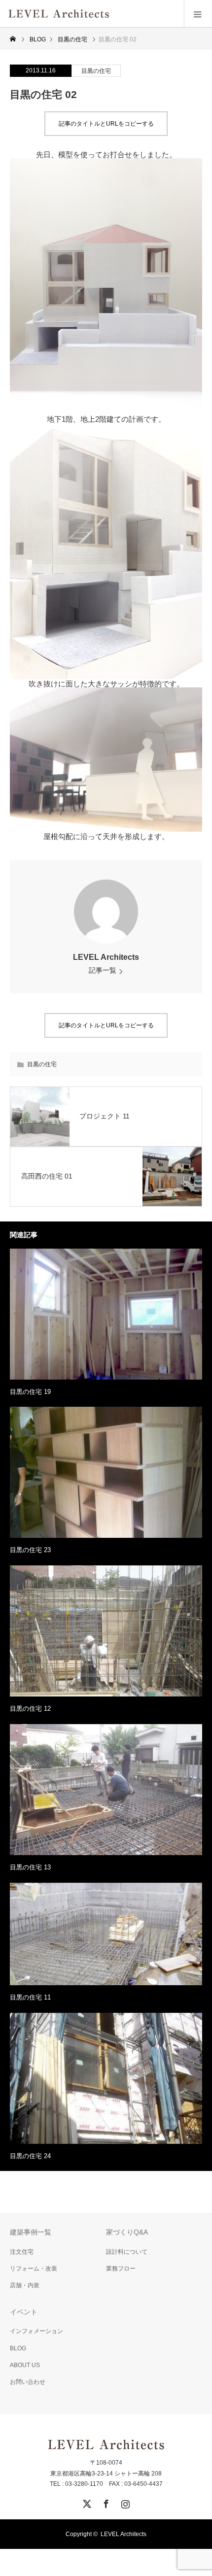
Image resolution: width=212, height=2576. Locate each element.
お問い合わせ (28, 2382)
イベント (24, 2312)
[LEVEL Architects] (110, 14)
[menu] (198, 14)
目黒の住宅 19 (30, 1392)
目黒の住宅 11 (30, 1997)
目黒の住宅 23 (30, 1550)
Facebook (105, 2502)
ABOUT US (25, 2365)
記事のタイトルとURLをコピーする (106, 124)
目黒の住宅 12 (30, 1709)
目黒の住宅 (96, 71)
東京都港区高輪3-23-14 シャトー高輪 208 (106, 2474)
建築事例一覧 (31, 2232)
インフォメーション (36, 2331)
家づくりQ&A (127, 2232)
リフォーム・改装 (34, 2269)
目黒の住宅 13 (30, 1867)
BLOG (18, 2348)
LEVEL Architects (106, 957)
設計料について (127, 2252)
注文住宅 (22, 2252)
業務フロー (121, 2269)
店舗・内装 (25, 2285)
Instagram (124, 2502)
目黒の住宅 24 (30, 2156)
